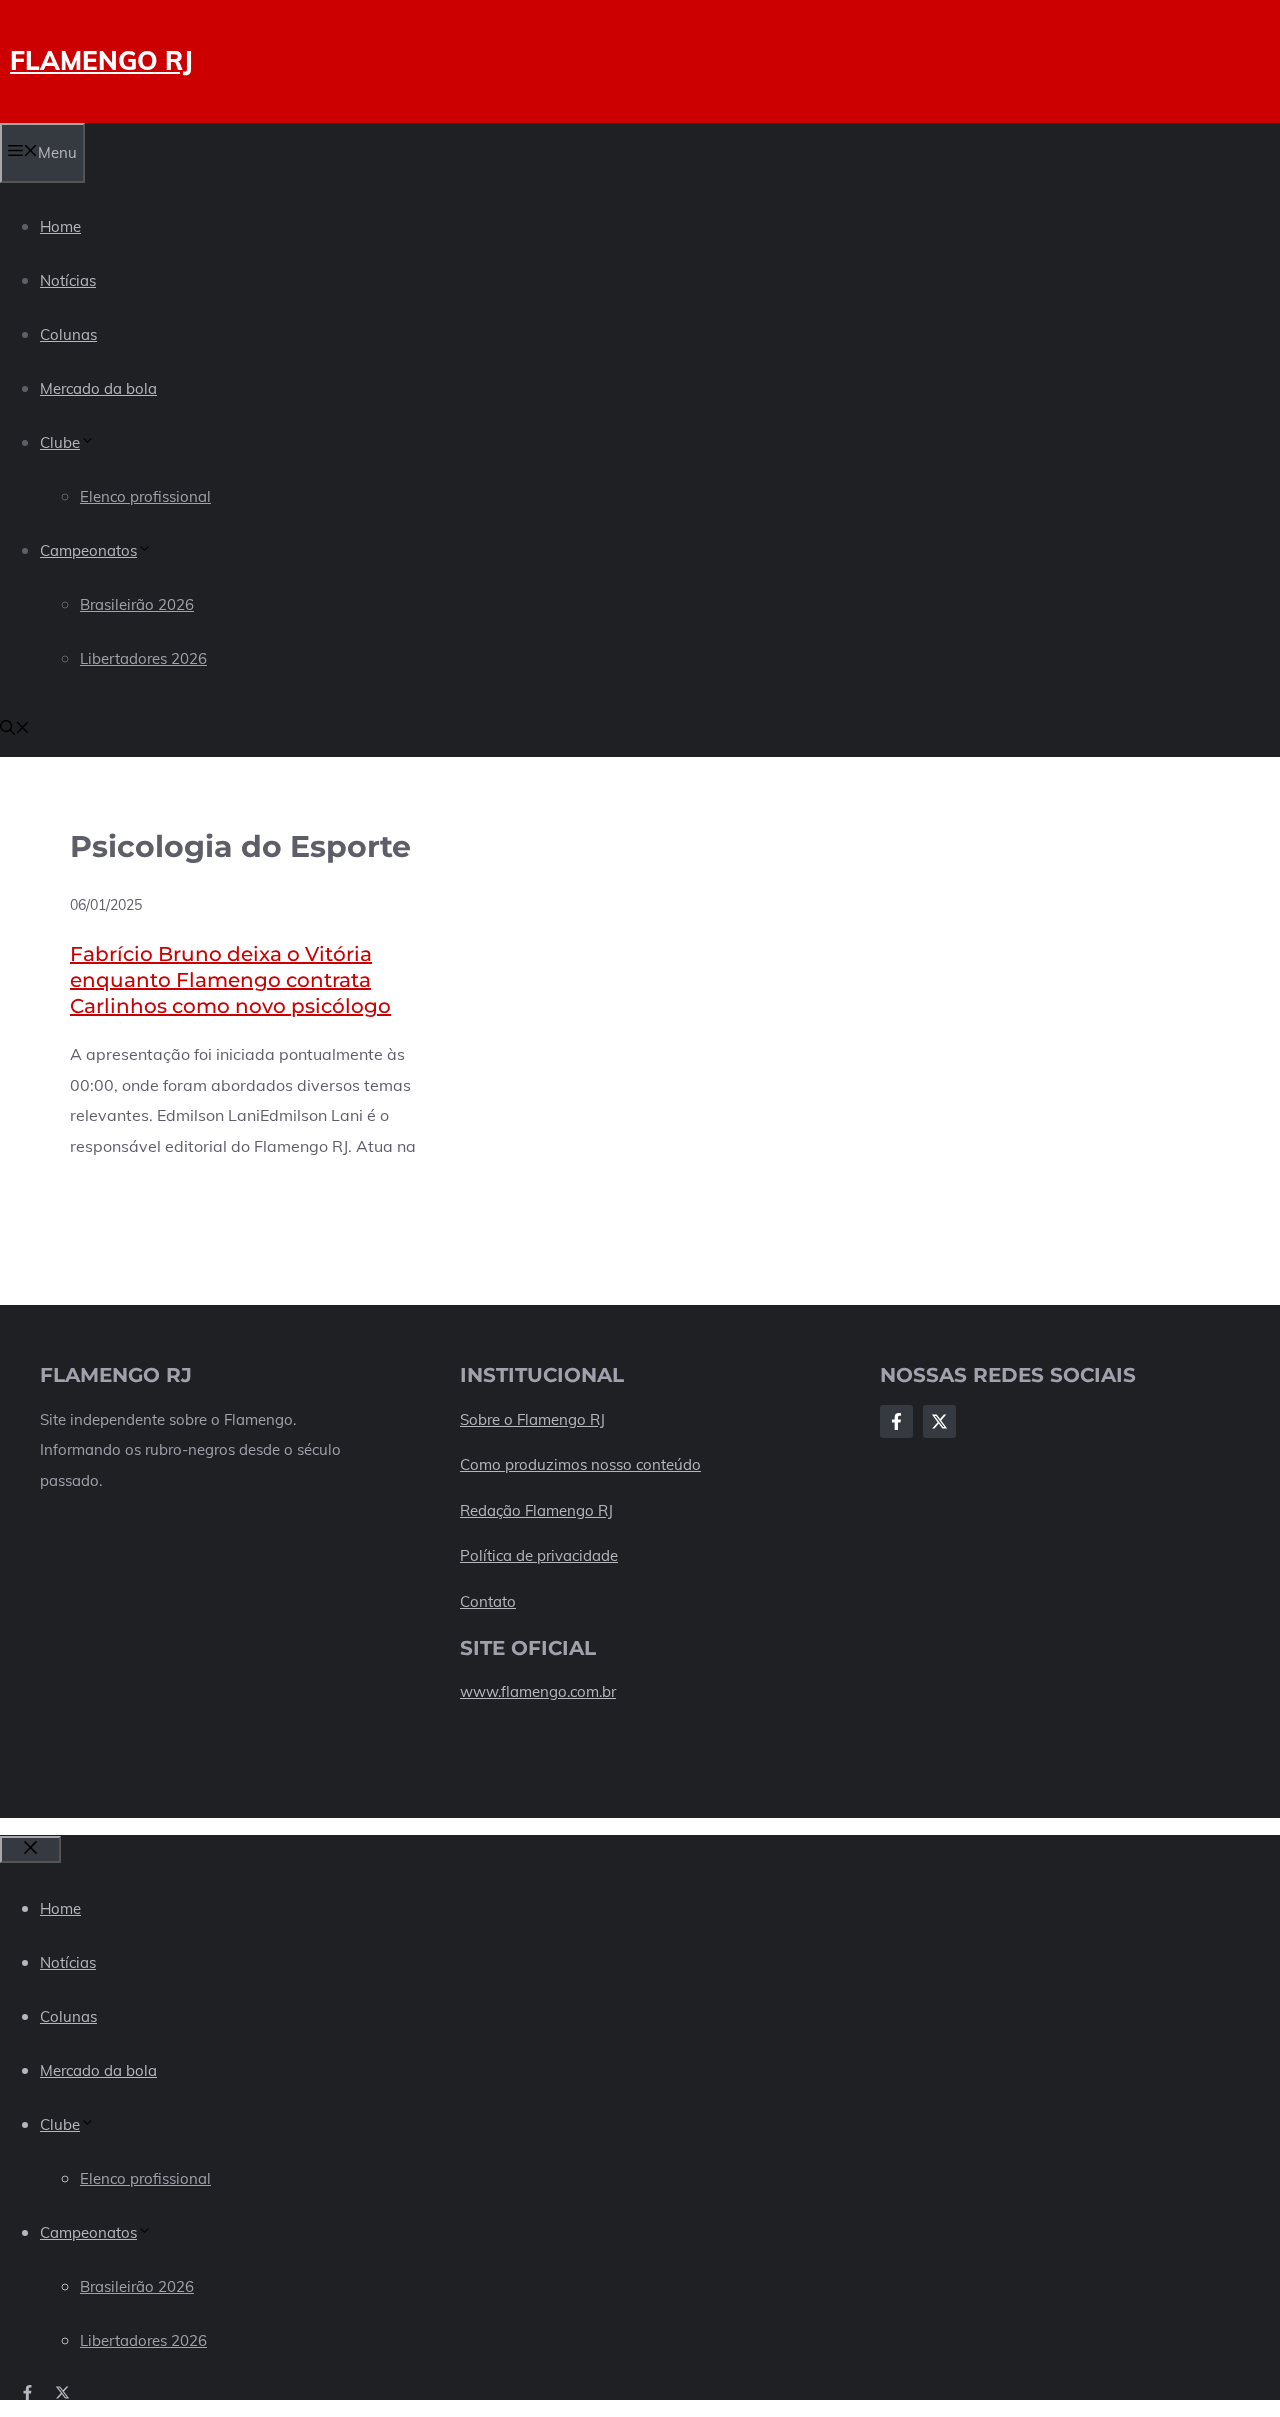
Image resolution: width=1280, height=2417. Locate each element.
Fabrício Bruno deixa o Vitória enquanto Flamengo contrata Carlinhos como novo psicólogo (230, 980)
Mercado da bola (98, 388)
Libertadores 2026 (143, 658)
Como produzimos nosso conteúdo (580, 1464)
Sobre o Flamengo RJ (532, 1419)
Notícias (68, 280)
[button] (15, 729)
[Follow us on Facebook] (27, 2392)
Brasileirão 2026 (137, 604)
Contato (488, 1601)
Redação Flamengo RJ (536, 1510)
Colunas (68, 334)
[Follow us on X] (62, 2392)
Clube (60, 442)
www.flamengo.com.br (538, 1691)
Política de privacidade (539, 1555)
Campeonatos (88, 550)
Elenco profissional (145, 496)
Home (60, 226)
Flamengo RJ (101, 60)
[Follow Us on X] (939, 1421)
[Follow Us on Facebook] (896, 1421)
